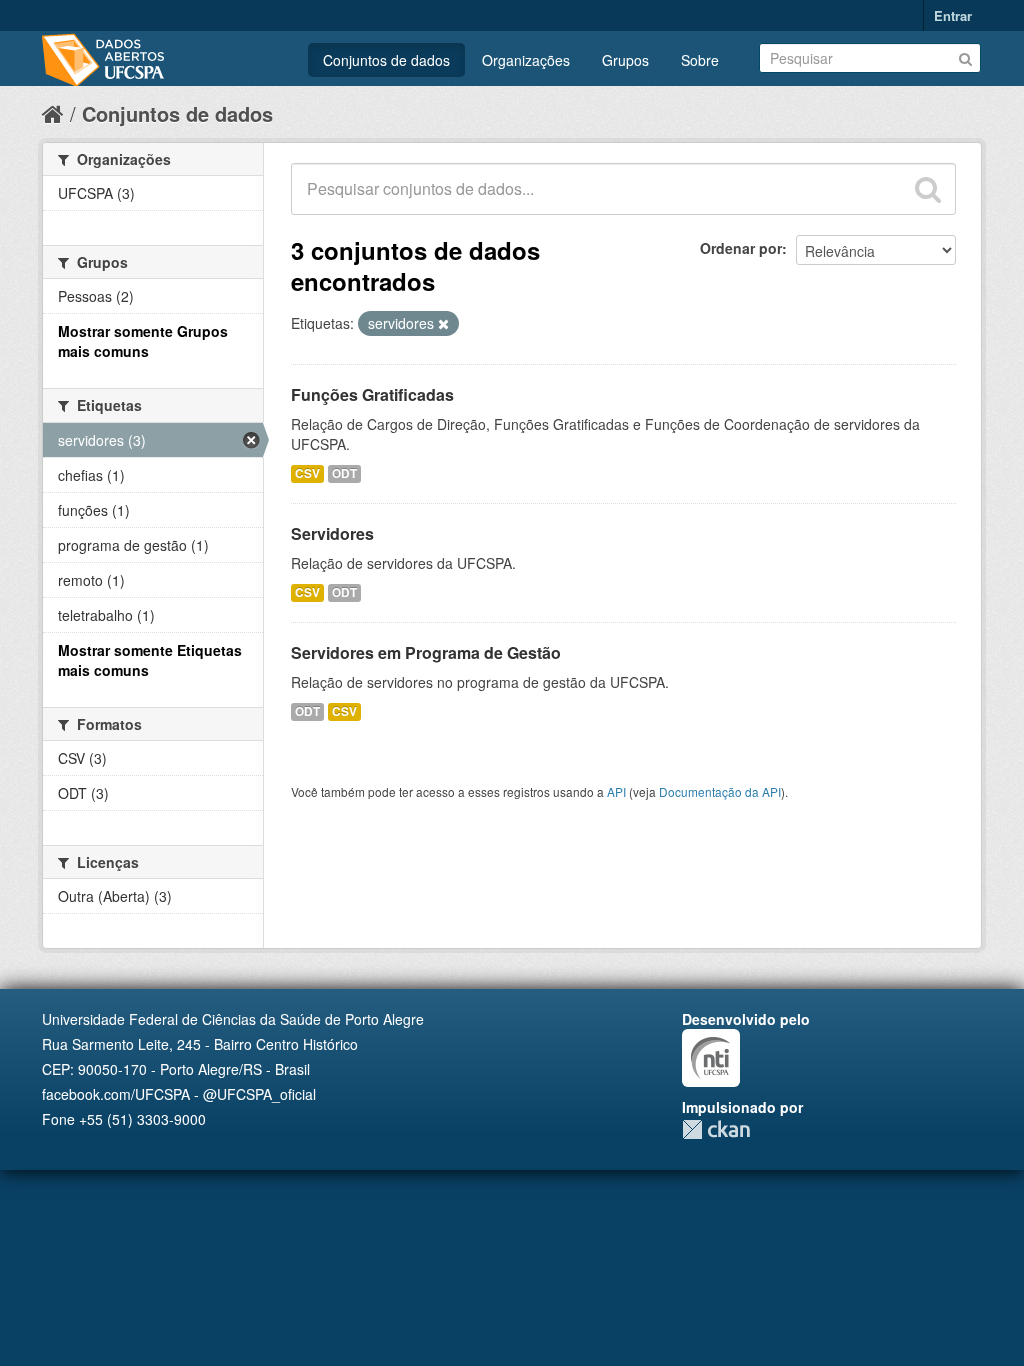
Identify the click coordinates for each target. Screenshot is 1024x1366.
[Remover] (443, 324)
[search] (928, 189)
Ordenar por (741, 248)
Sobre (700, 60)
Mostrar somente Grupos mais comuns (143, 341)
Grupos (625, 60)
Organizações (526, 60)
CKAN (716, 1129)
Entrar (953, 15)
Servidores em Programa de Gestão (426, 652)
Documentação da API (720, 791)
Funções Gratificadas (372, 394)
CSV (307, 473)
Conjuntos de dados (386, 60)
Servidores (332, 533)
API (616, 791)
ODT (344, 473)
